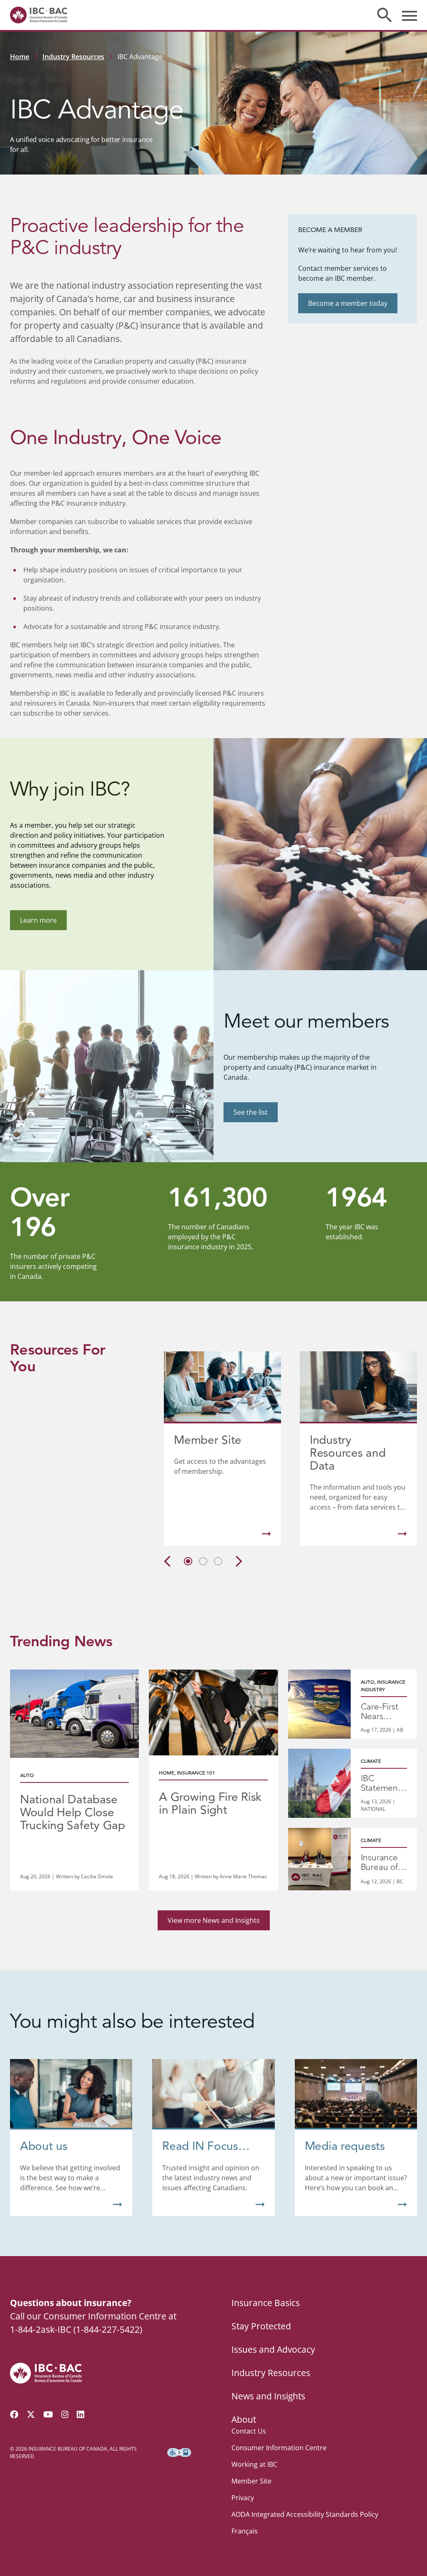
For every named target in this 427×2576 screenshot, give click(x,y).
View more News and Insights (214, 1920)
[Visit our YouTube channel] (48, 2414)
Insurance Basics (266, 2303)
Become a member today (348, 303)
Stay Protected (261, 2326)
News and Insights (268, 2396)
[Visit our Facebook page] (14, 2414)
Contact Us (249, 2431)
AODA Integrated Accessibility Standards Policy (305, 2514)
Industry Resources (73, 57)
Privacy (243, 2498)
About (244, 2419)
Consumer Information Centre (279, 2448)
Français (245, 2531)
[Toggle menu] (409, 15)
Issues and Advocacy (273, 2349)
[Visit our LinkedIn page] (80, 2414)
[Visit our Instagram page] (65, 2414)
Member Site (251, 2481)
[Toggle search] (384, 15)
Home (20, 57)
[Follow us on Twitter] (31, 2414)
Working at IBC (254, 2464)
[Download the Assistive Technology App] (179, 2453)
